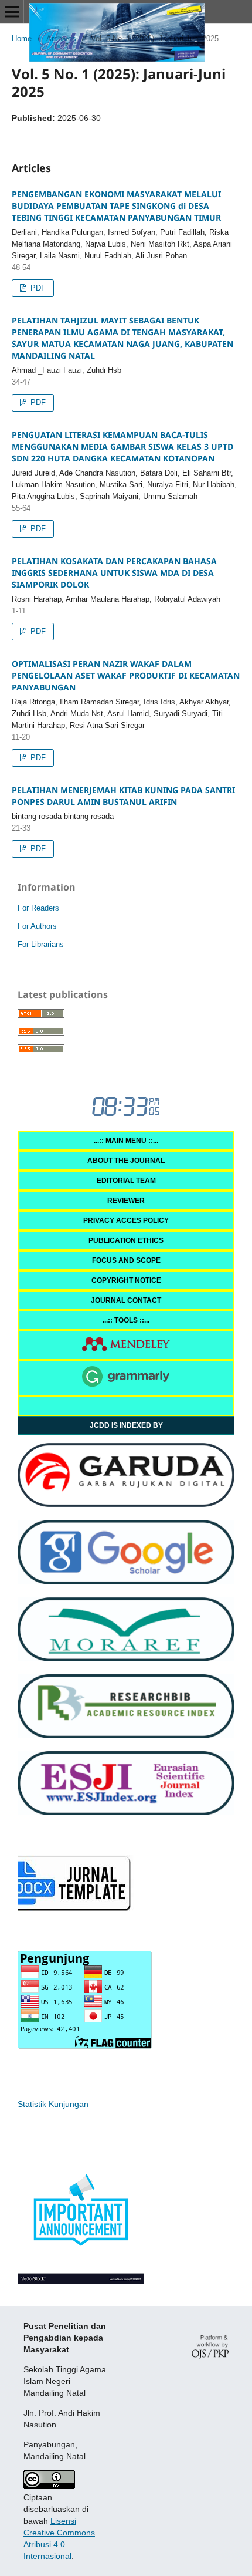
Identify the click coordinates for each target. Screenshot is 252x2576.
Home (22, 38)
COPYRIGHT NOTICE (126, 1280)
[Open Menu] (12, 12)
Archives (61, 38)
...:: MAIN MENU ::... (126, 1141)
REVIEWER (126, 1201)
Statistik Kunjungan (53, 2104)
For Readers (38, 908)
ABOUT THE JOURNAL (126, 1161)
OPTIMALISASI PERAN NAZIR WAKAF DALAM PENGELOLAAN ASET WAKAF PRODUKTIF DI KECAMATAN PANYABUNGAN (126, 675)
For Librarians (41, 944)
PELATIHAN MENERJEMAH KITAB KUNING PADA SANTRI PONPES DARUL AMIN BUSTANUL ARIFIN (123, 796)
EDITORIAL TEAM (126, 1181)
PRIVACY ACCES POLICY (126, 1220)
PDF (37, 288)
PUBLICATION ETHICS (126, 1240)
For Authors (37, 926)
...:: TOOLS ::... (126, 1320)
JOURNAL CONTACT (126, 1300)
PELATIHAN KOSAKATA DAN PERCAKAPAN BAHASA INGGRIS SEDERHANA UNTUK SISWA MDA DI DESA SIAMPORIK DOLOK (114, 573)
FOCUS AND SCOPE (126, 1260)
